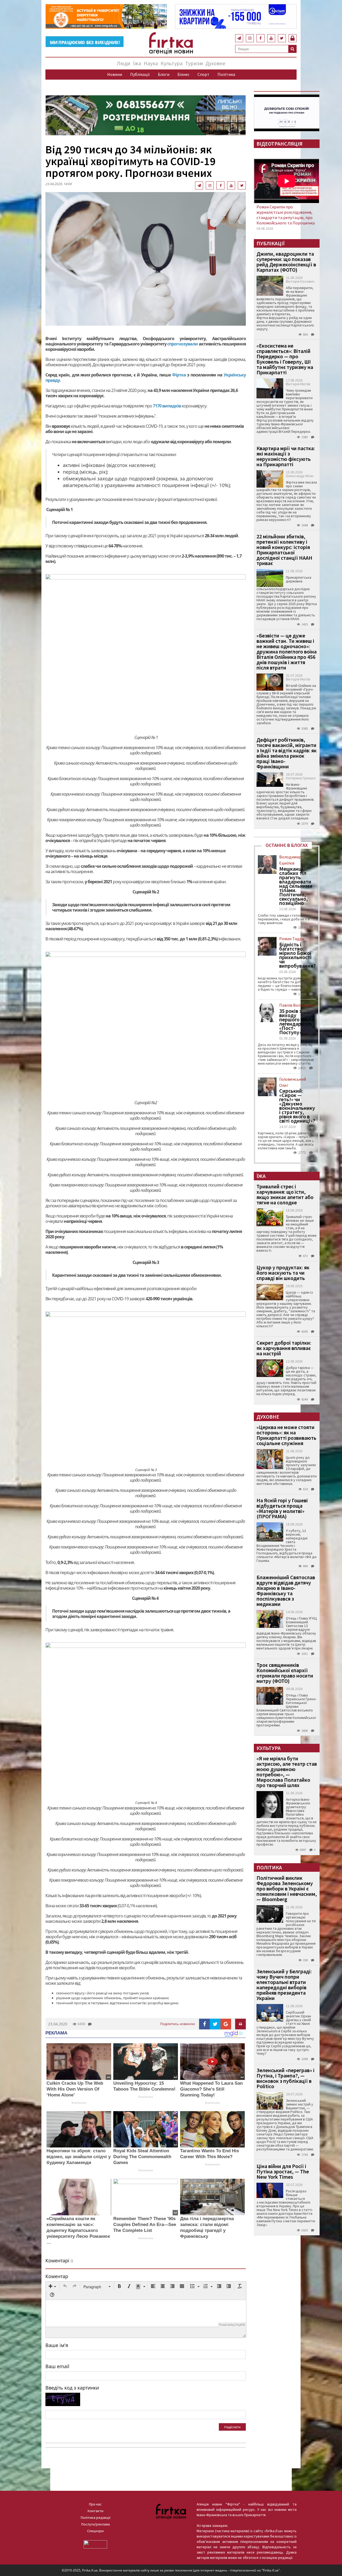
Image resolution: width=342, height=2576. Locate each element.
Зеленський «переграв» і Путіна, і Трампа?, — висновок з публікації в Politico (285, 2078)
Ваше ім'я (57, 2345)
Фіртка (179, 375)
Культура (172, 63)
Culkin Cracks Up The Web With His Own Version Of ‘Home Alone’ (75, 2089)
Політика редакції (96, 2517)
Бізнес (183, 74)
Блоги (164, 74)
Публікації (140, 74)
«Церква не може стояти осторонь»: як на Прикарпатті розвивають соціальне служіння (286, 1435)
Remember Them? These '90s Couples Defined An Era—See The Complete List (145, 2225)
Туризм (194, 63)
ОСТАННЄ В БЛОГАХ (287, 845)
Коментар (57, 2276)
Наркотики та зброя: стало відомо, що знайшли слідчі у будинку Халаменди (79, 2157)
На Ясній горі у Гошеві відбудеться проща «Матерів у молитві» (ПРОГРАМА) (282, 1508)
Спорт (203, 74)
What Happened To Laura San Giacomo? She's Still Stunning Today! (211, 2089)
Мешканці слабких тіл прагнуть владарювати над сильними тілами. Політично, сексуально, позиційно (296, 886)
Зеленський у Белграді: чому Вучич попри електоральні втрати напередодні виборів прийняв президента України (284, 1985)
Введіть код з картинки (72, 2388)
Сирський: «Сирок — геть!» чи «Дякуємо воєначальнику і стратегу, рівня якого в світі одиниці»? (297, 1106)
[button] (52, 2287)
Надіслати (232, 2427)
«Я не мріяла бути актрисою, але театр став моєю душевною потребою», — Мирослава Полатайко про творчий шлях (287, 1772)
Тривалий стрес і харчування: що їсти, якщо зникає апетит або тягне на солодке (285, 1194)
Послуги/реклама (96, 2524)
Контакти (96, 2511)
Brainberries (79, 2103)
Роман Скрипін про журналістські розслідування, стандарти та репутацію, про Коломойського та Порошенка (286, 215)
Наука (151, 63)
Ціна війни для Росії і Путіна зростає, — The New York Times (283, 2171)
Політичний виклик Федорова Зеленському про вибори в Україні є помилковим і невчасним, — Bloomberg (287, 1888)
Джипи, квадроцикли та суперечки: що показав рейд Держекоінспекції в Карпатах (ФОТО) (286, 262)
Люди (124, 63)
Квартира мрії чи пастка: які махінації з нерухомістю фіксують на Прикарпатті (286, 456)
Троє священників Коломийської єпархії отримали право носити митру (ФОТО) (285, 1673)
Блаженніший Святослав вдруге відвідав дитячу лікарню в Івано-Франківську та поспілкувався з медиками (286, 1591)
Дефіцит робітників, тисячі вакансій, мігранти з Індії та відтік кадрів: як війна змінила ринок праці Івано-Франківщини (287, 753)
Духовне (215, 63)
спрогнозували (182, 344)
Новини (115, 74)
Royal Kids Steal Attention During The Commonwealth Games (142, 2157)
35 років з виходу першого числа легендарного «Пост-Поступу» (297, 1022)
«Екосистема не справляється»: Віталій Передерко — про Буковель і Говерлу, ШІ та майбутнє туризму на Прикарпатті (285, 359)
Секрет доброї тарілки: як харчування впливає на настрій (284, 1348)
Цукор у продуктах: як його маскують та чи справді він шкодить (283, 1273)
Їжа (137, 63)
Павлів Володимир (297, 1005)
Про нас (95, 2504)
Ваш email (57, 2366)
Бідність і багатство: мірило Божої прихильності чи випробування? (297, 955)
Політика (226, 74)
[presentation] (52, 2287)
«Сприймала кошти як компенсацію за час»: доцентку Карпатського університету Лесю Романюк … (78, 2230)
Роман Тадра (292, 939)
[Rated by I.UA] (95, 2544)
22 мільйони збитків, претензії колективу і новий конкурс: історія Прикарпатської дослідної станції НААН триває (284, 550)
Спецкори (95, 2531)
